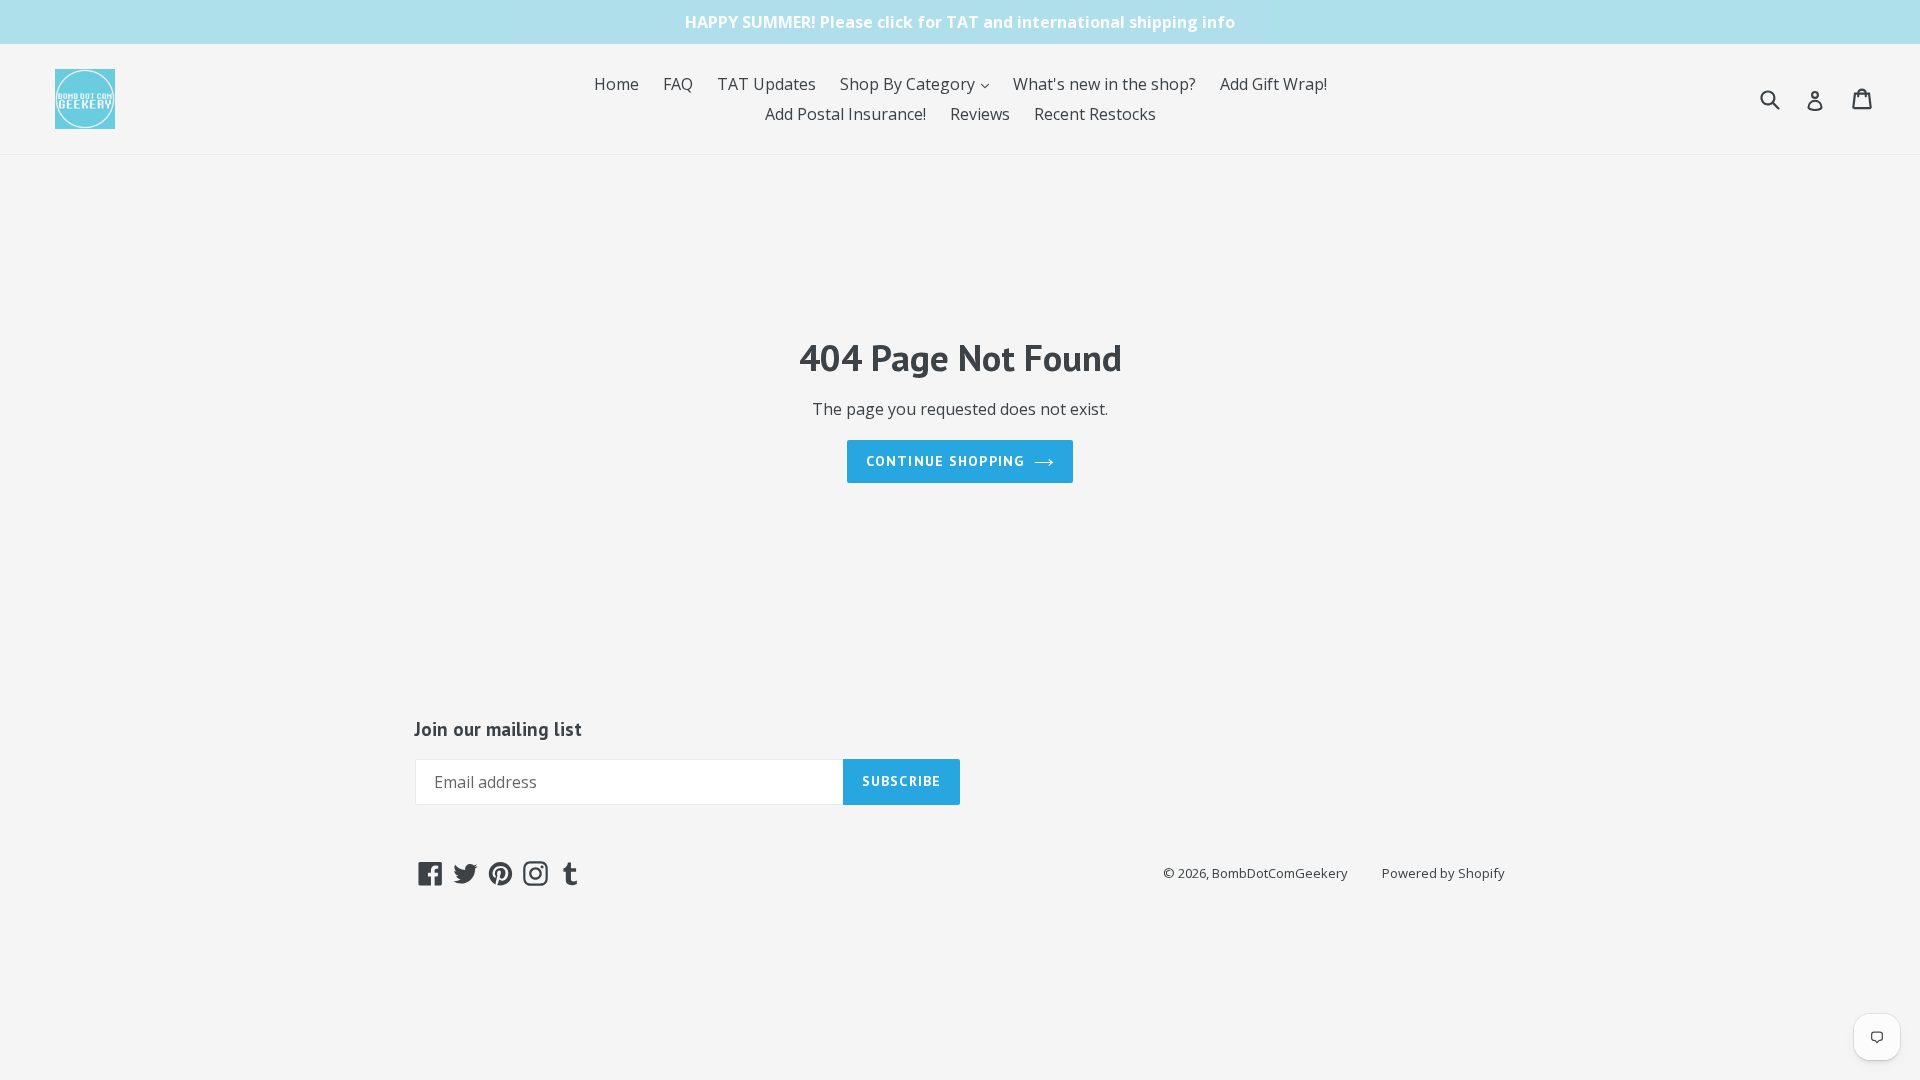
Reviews (980, 114)
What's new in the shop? (1104, 84)
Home (616, 84)
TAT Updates (766, 84)
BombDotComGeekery (1280, 873)
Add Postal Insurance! (845, 114)
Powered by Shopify (1443, 873)
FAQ (678, 84)
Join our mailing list (498, 729)
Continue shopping (945, 461)
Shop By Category (919, 83)
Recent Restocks (1095, 114)
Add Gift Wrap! (1273, 84)
